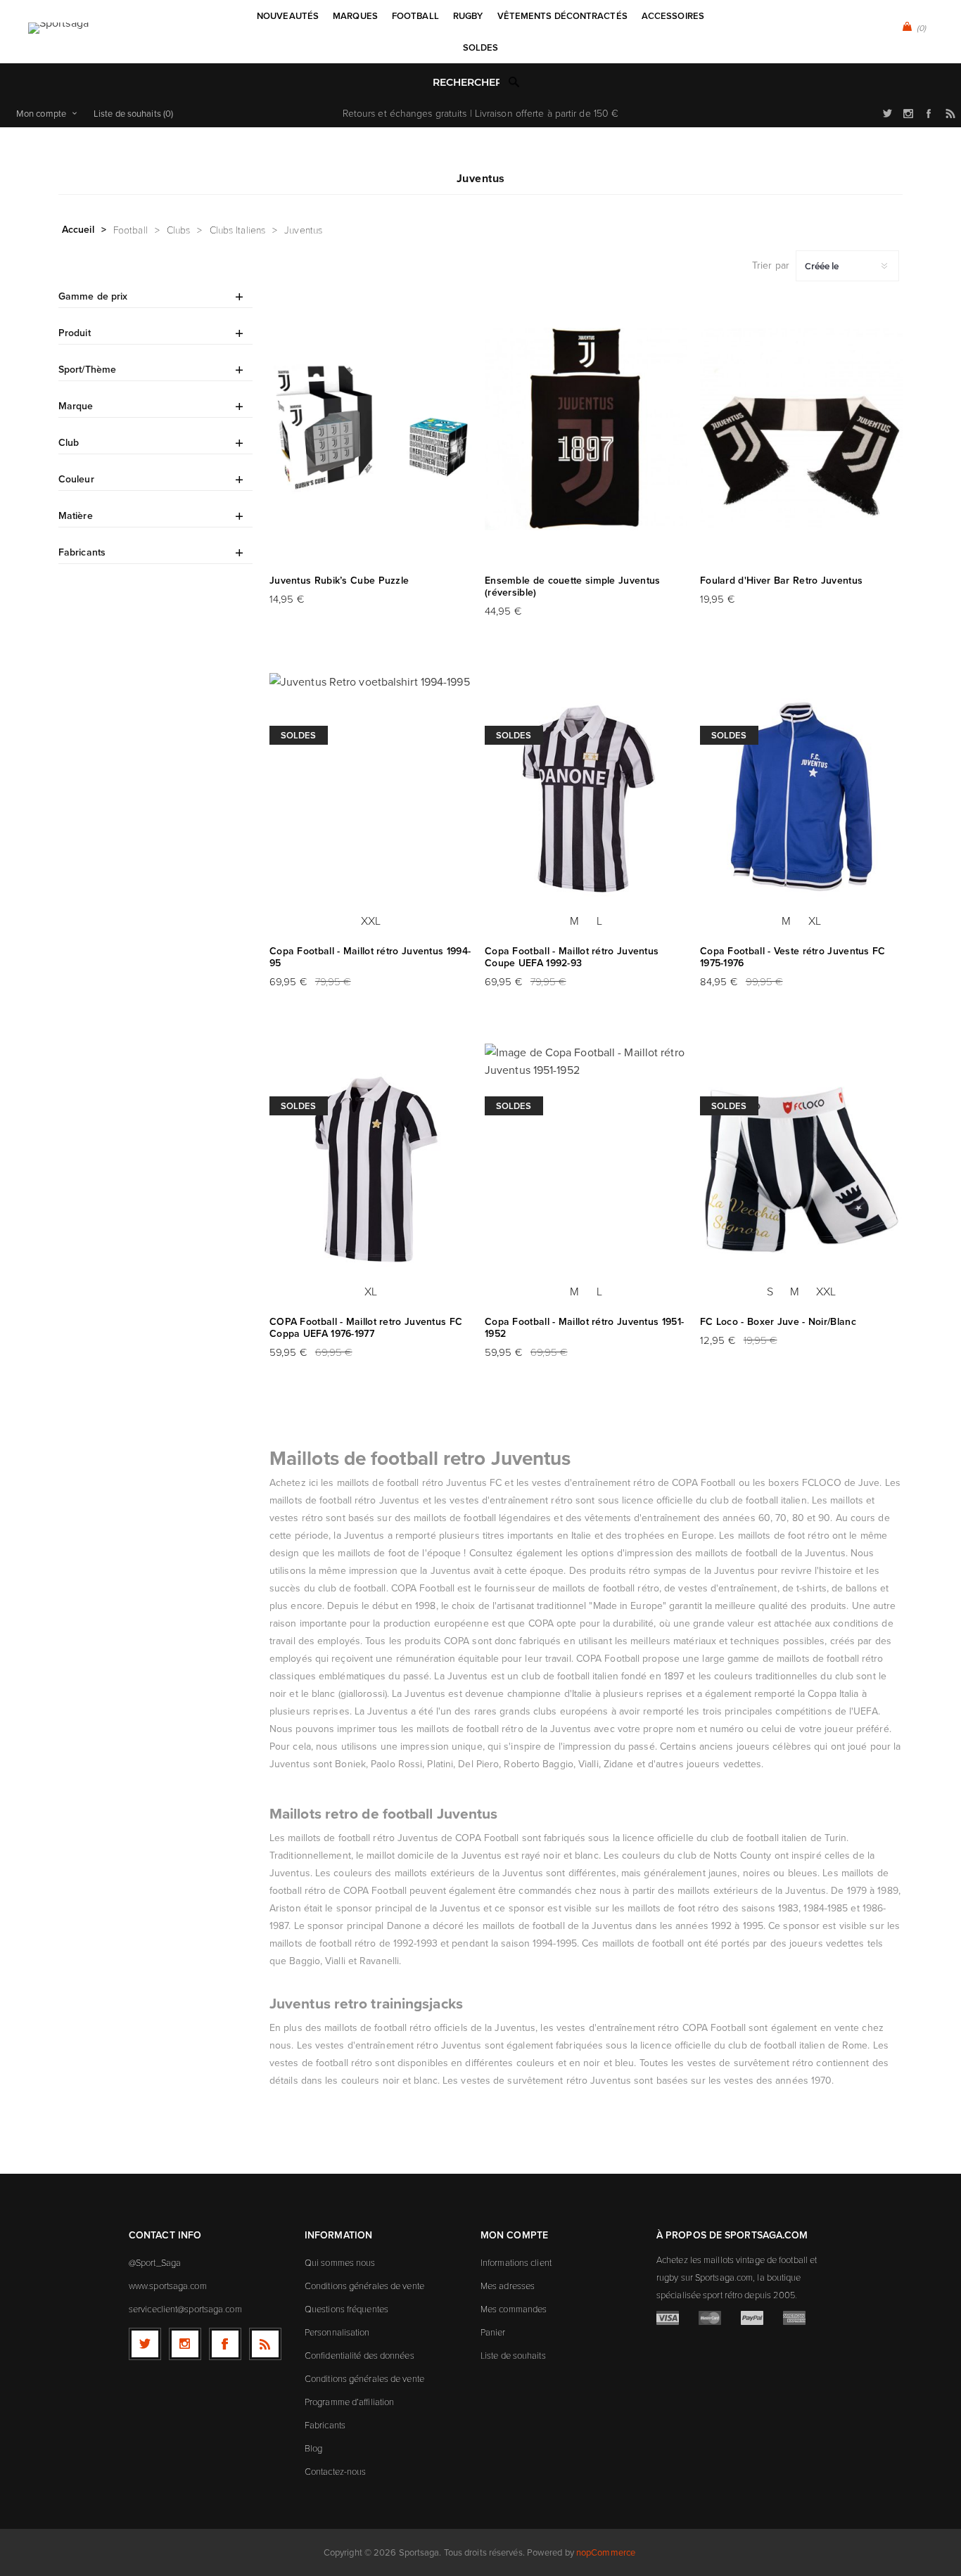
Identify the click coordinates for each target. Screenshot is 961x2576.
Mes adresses (508, 2286)
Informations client (516, 2262)
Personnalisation (337, 2332)
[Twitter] (145, 2344)
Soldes (299, 735)
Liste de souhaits (513, 2355)
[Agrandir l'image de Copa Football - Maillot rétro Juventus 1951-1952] (586, 1170)
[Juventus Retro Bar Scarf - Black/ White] (801, 429)
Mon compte (41, 113)
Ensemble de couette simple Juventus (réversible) (573, 587)
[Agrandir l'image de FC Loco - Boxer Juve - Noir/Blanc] (801, 1170)
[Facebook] (225, 2344)
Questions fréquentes (346, 2309)
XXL (371, 921)
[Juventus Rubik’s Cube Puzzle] (371, 429)
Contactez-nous (335, 2471)
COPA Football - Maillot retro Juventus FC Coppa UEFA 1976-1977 (366, 1328)
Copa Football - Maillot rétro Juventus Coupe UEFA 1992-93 (572, 957)
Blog (313, 2448)
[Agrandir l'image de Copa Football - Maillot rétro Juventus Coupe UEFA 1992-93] (586, 800)
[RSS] (265, 2344)
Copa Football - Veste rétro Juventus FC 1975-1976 (793, 957)
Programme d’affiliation (349, 2402)
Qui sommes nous (340, 2262)
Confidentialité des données (359, 2355)
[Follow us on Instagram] (185, 2344)
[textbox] (466, 83)
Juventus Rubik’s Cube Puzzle (339, 581)
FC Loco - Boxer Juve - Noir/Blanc (778, 1322)
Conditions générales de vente (364, 2286)
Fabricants (325, 2425)
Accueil (78, 229)
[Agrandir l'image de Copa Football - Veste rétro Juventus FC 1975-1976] (801, 800)
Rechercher (514, 82)
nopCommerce (606, 2552)
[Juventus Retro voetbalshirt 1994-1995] (371, 800)
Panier (493, 2332)
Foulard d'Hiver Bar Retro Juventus (781, 581)
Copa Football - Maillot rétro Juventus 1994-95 (370, 957)
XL (815, 921)
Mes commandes (514, 2309)
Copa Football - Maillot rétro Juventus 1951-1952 (584, 1328)
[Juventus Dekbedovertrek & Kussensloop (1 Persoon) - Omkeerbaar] (586, 429)
